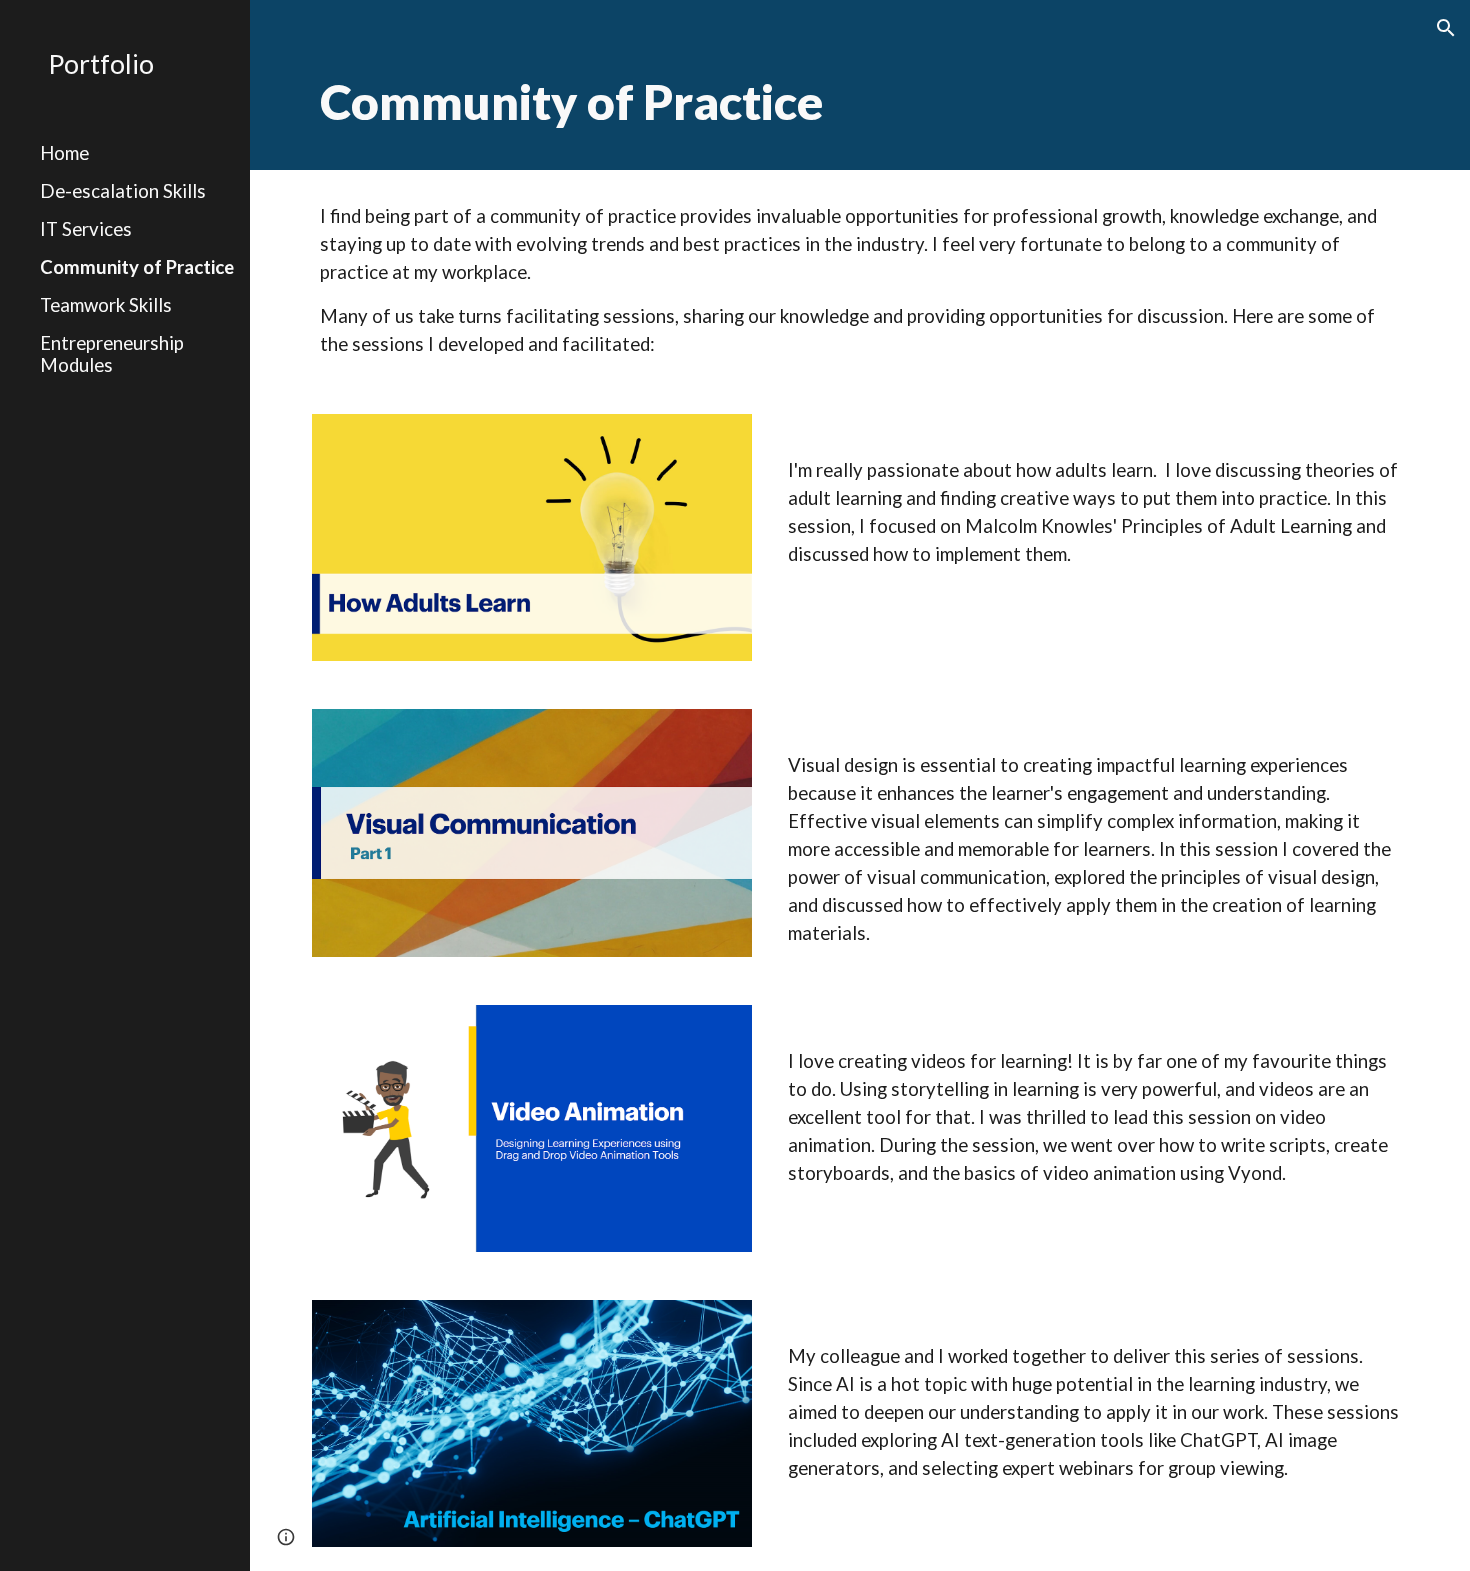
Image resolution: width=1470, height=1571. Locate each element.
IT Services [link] (86, 229)
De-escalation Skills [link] (123, 191)
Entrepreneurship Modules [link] (112, 354)
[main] (860, 85)
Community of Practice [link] (137, 267)
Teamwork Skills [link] (106, 305)
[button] (1446, 28)
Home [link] (64, 153)
